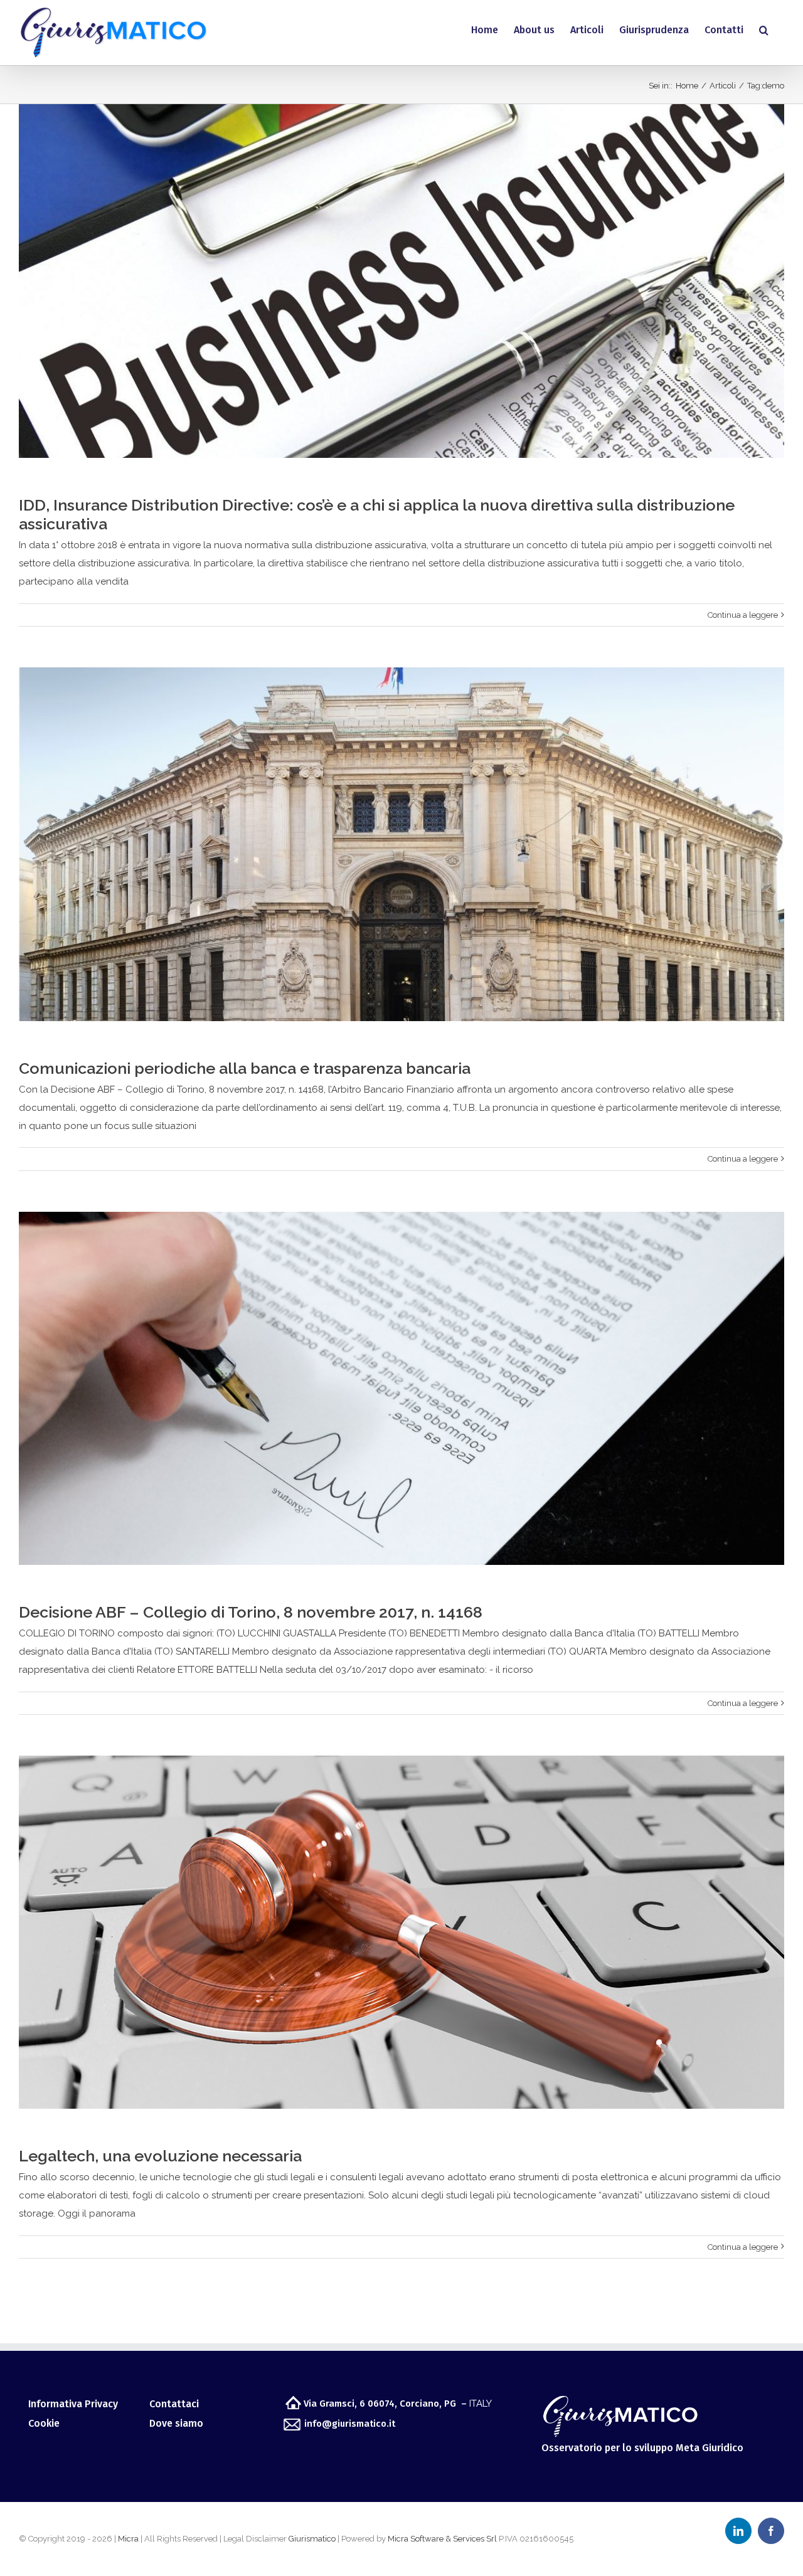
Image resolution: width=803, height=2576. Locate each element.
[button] (764, 30)
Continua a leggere (743, 615)
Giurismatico (312, 2539)
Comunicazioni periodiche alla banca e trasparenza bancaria (245, 1068)
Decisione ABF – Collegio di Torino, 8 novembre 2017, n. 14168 (251, 1612)
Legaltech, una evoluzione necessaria (160, 2156)
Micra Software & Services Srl (442, 2539)
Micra (128, 2539)
